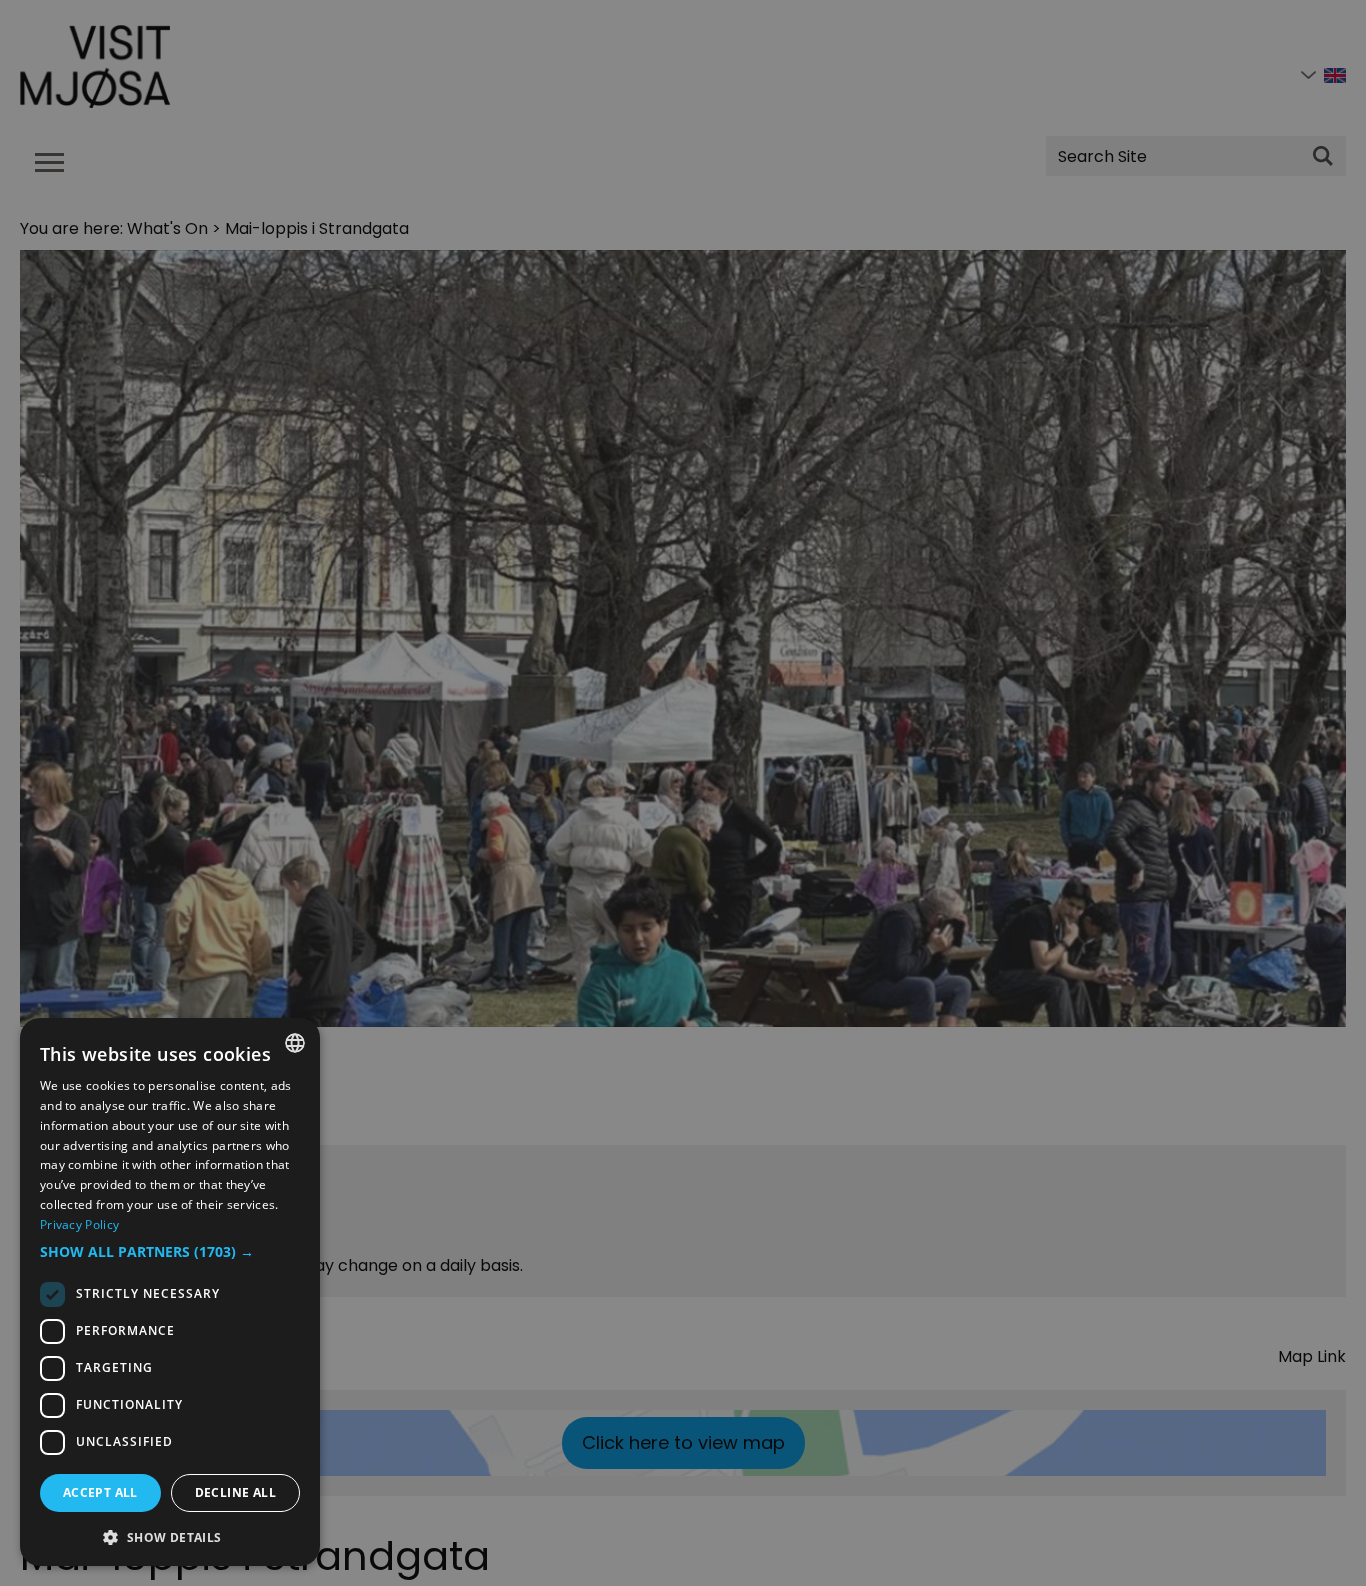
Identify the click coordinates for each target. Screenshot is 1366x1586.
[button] (170, 1252)
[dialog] (170, 1292)
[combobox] (295, 1043)
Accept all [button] (100, 1492)
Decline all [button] (235, 1492)
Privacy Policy (79, 1224)
